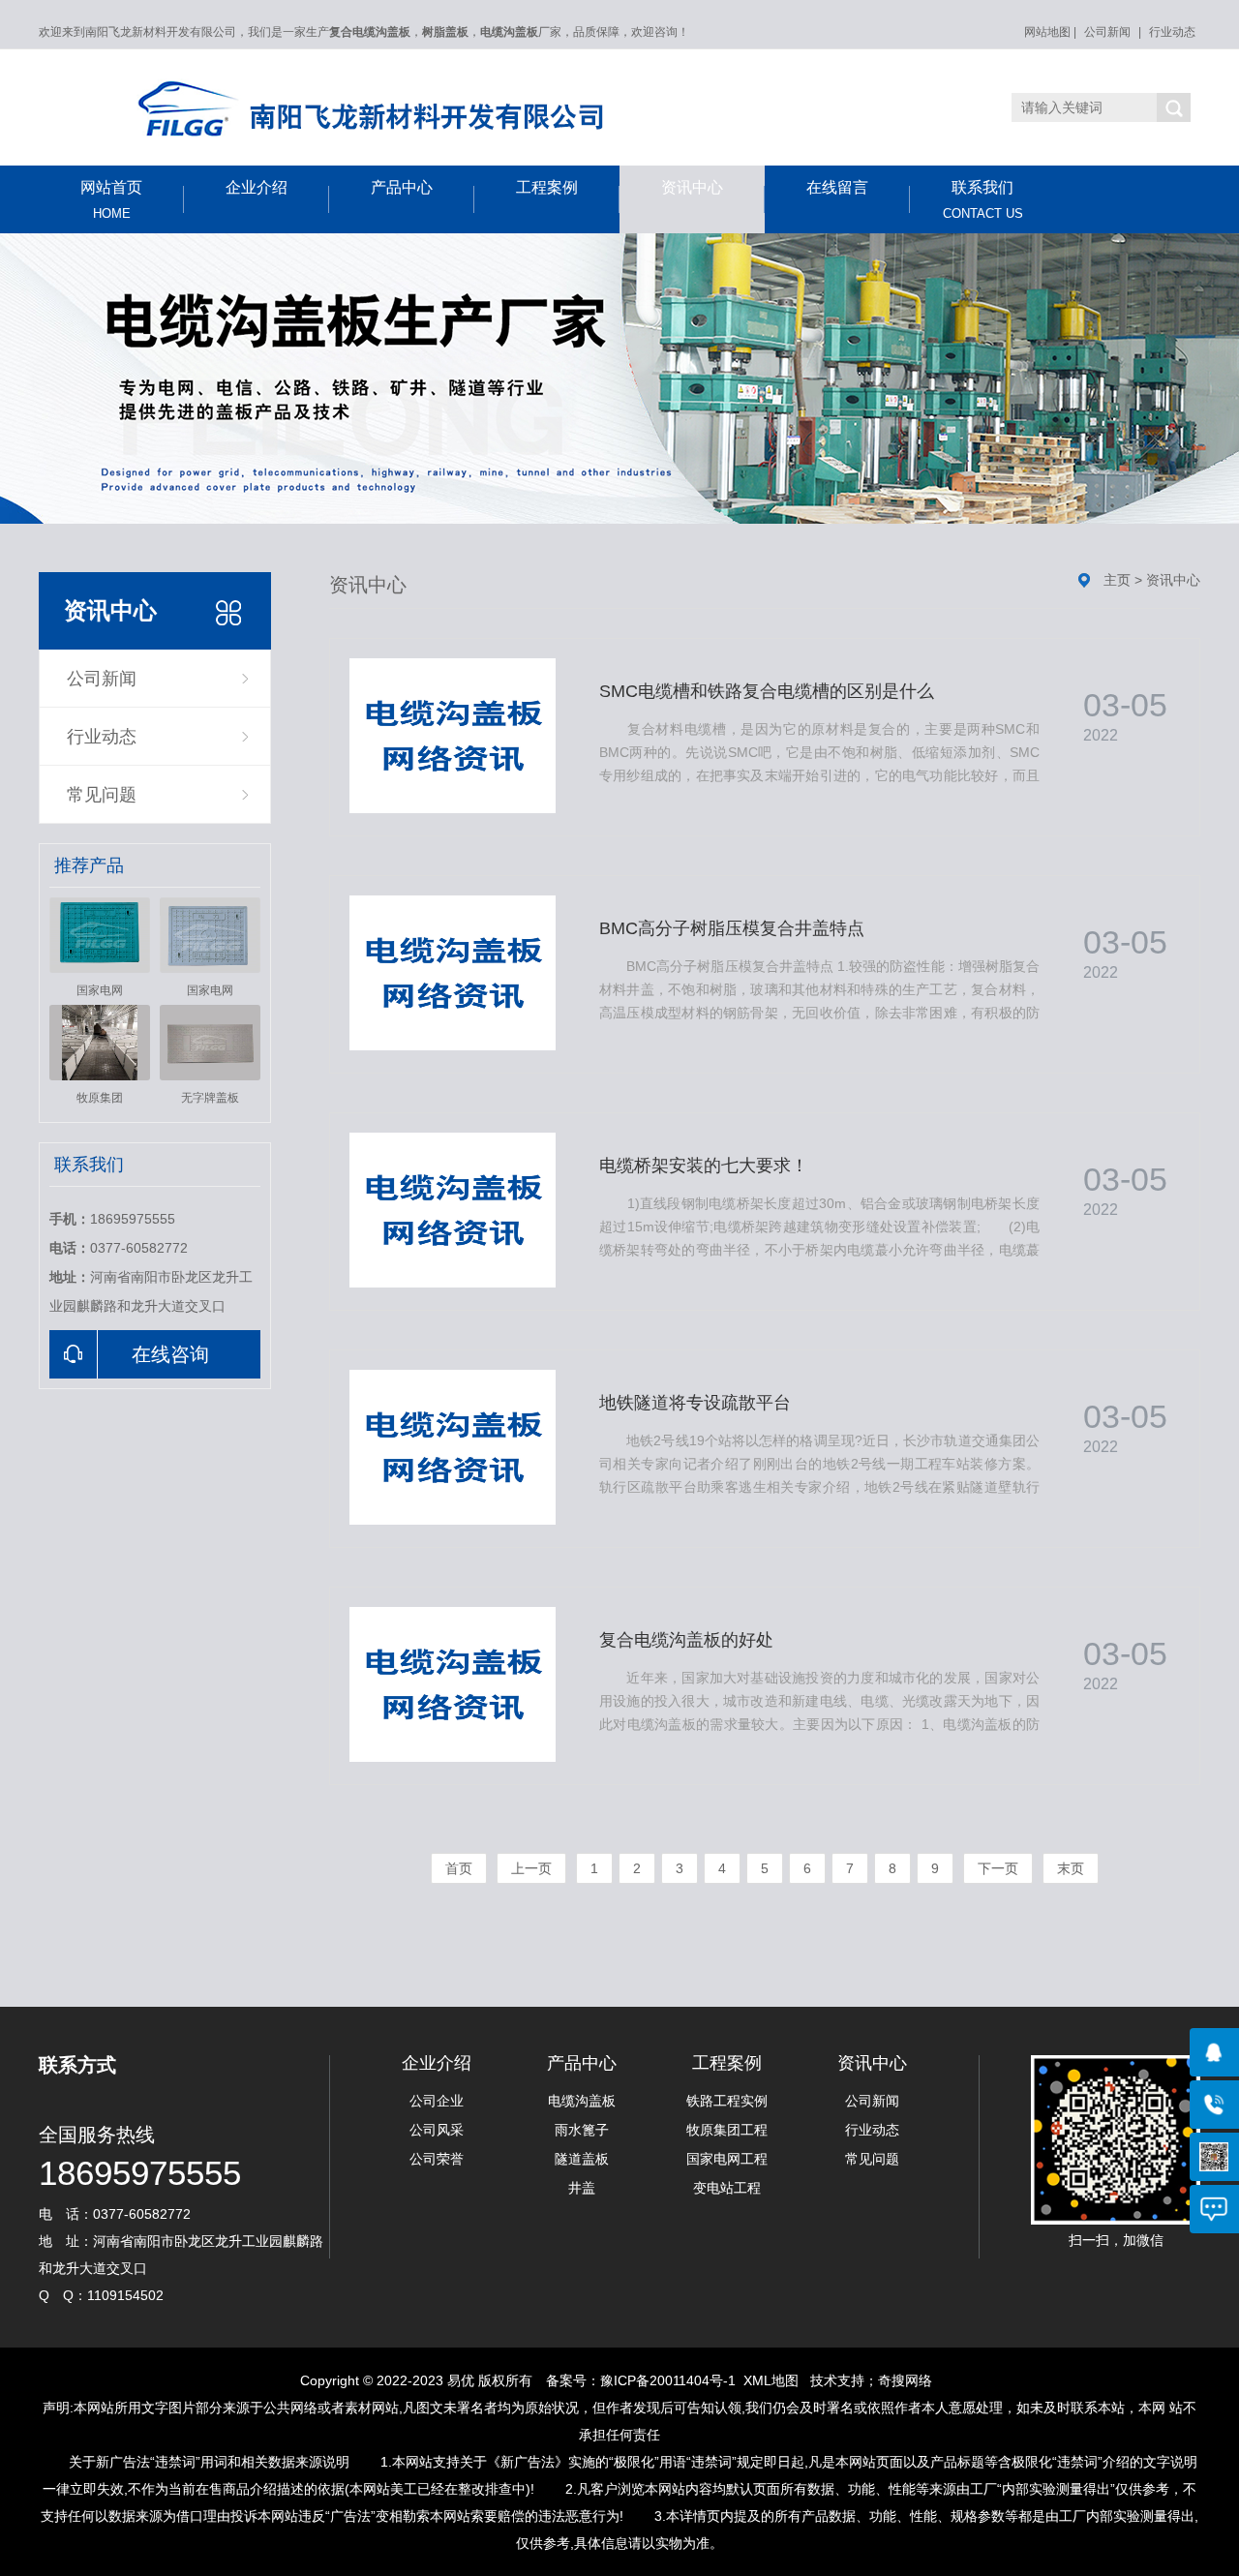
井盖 (582, 2188)
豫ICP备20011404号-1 (668, 2380)
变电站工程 (727, 2188)
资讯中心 (692, 187)
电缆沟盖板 (582, 2101)
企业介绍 (257, 187)
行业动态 (1172, 32)
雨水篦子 (582, 2130)
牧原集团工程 (727, 2130)
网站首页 (111, 200)
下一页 (998, 1868)
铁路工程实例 (727, 2101)
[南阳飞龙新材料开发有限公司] (426, 112)
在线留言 (837, 187)
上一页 (531, 1868)
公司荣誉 (437, 2159)
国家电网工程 (727, 2159)
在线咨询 (170, 1354)
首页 (459, 1868)
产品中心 (402, 187)
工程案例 (547, 187)
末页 (1071, 1868)
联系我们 (983, 200)
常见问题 (102, 795)
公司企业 (437, 2101)
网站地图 (1047, 32)
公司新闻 (1107, 32)
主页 (1117, 580)
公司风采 (437, 2130)
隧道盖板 (582, 2159)
